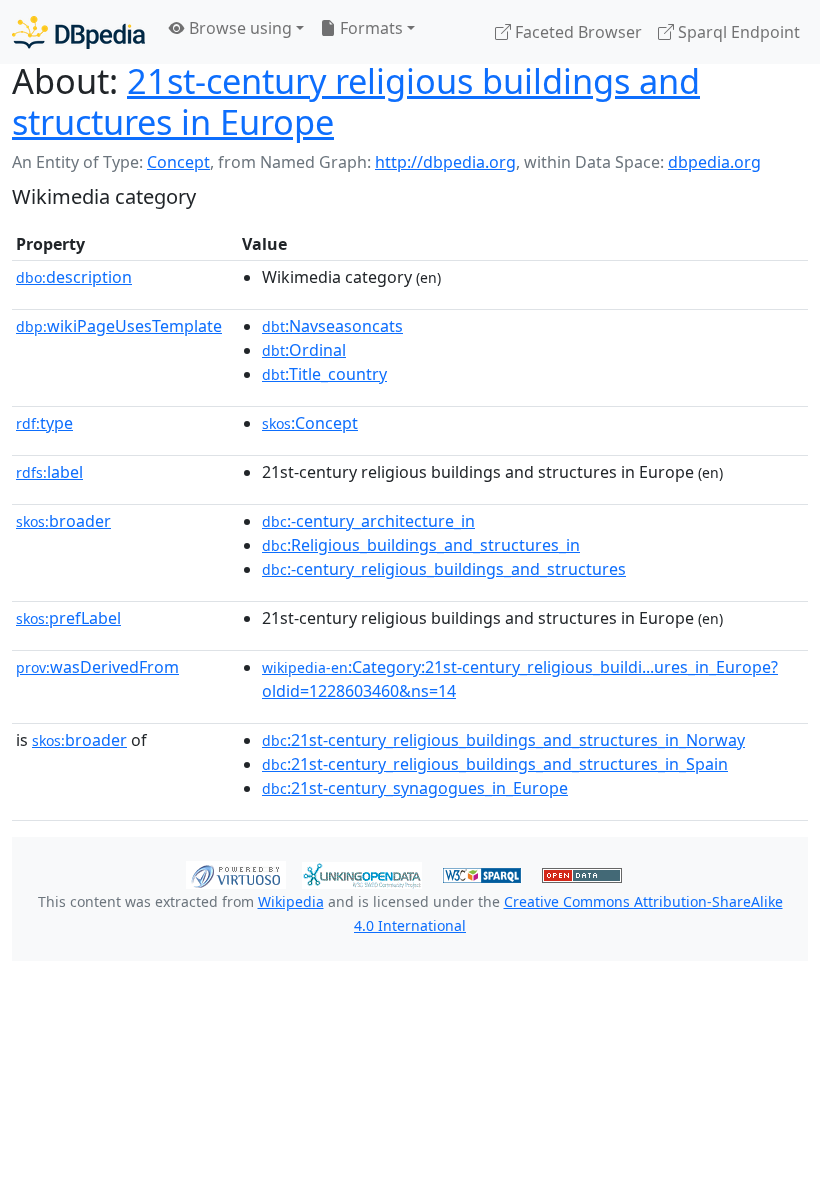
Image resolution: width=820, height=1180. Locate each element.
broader (63, 521)
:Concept (310, 423)
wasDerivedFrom (97, 667)
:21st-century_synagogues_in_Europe (415, 788)
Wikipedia (291, 901)
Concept (178, 162)
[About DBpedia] (78, 31)
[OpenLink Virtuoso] (236, 874)
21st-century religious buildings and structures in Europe (356, 101)
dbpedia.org (714, 162)
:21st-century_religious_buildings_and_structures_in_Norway (503, 740)
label (49, 472)
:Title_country (324, 374)
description (74, 277)
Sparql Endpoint (737, 32)
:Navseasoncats (332, 326)
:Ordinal (304, 350)
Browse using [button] (238, 28)
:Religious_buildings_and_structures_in (421, 545)
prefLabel (68, 618)
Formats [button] (369, 28)
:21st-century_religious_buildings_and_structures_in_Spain (495, 764)
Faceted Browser (576, 32)
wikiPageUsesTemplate (119, 326)
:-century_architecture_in (368, 521)
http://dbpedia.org (445, 162)
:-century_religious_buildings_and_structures (444, 569)
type (44, 423)
